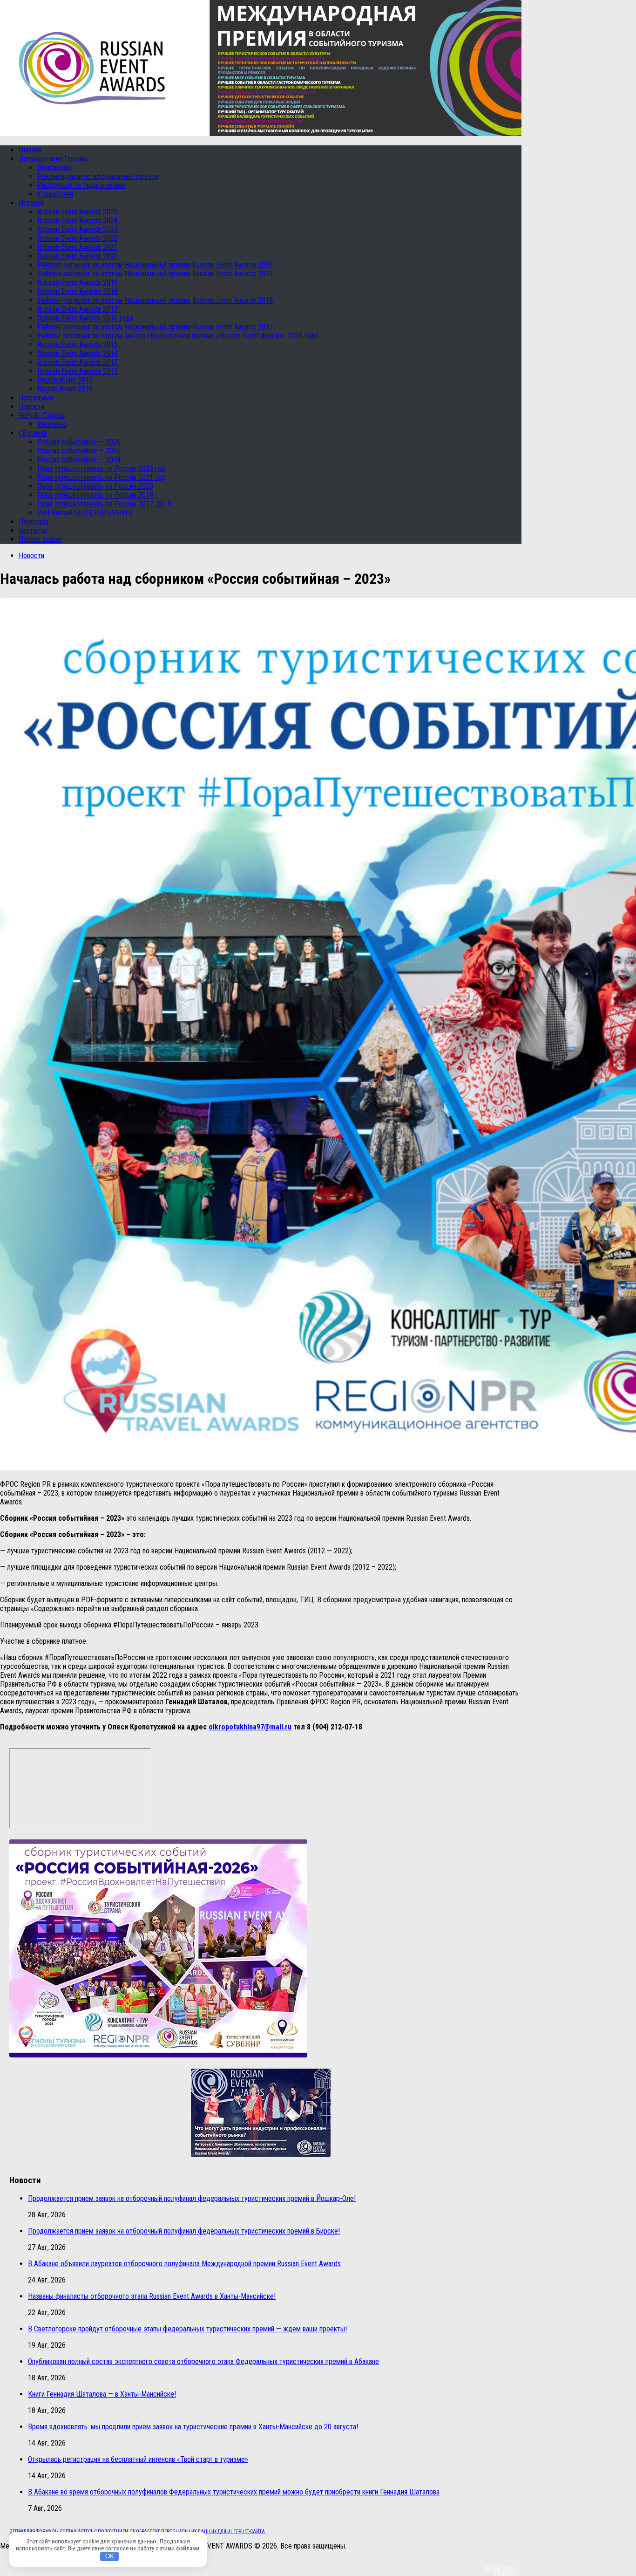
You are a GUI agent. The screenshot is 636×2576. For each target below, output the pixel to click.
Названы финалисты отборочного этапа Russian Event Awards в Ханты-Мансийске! (152, 2296)
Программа (36, 398)
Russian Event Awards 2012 (78, 371)
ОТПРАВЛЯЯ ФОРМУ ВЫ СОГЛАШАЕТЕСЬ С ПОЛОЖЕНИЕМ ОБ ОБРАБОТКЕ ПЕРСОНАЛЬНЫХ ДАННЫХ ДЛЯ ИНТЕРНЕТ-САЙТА (137, 2532)
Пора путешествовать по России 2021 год (101, 477)
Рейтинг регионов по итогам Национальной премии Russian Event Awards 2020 (155, 265)
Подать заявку (40, 539)
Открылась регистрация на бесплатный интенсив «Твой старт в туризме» (138, 2459)
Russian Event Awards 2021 (78, 247)
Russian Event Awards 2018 (78, 291)
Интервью (52, 424)
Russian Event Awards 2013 (78, 362)
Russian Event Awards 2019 (78, 283)
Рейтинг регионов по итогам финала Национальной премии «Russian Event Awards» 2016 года (178, 336)
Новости (31, 407)
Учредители (55, 194)
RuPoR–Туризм (42, 415)
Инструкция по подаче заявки (81, 185)
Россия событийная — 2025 (79, 451)
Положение (55, 167)
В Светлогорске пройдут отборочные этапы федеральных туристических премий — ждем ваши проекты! (187, 2329)
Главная (30, 150)
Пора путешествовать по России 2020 (95, 486)
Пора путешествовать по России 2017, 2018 (104, 504)
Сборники (33, 433)
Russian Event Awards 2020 (78, 256)
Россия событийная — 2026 (79, 442)
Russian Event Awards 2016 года (85, 318)
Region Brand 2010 (65, 389)
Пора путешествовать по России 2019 (95, 495)
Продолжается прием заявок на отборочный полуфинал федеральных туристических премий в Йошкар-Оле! (192, 2198)
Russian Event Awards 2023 (78, 229)
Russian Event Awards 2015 (78, 345)
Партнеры (34, 522)
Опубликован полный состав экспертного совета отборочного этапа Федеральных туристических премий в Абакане (203, 2361)
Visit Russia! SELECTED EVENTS (85, 513)
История (31, 203)
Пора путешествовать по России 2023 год (101, 468)
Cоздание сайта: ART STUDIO (500, 2570)
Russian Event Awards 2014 (78, 353)
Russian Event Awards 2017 (78, 309)
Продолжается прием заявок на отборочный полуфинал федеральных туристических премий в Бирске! (184, 2231)
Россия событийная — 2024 (79, 460)
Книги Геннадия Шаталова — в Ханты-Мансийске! (102, 2394)
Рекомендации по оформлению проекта (98, 176)
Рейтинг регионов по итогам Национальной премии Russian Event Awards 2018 (155, 300)
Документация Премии (53, 159)
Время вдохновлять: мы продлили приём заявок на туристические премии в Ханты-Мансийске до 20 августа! (193, 2427)
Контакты (33, 530)
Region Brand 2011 (65, 380)
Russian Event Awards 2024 (78, 221)
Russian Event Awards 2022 (78, 238)
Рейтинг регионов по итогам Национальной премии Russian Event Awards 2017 (155, 327)
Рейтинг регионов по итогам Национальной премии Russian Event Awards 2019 (155, 274)
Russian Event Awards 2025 (78, 212)
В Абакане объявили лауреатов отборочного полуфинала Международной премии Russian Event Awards (184, 2264)
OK (110, 2556)
